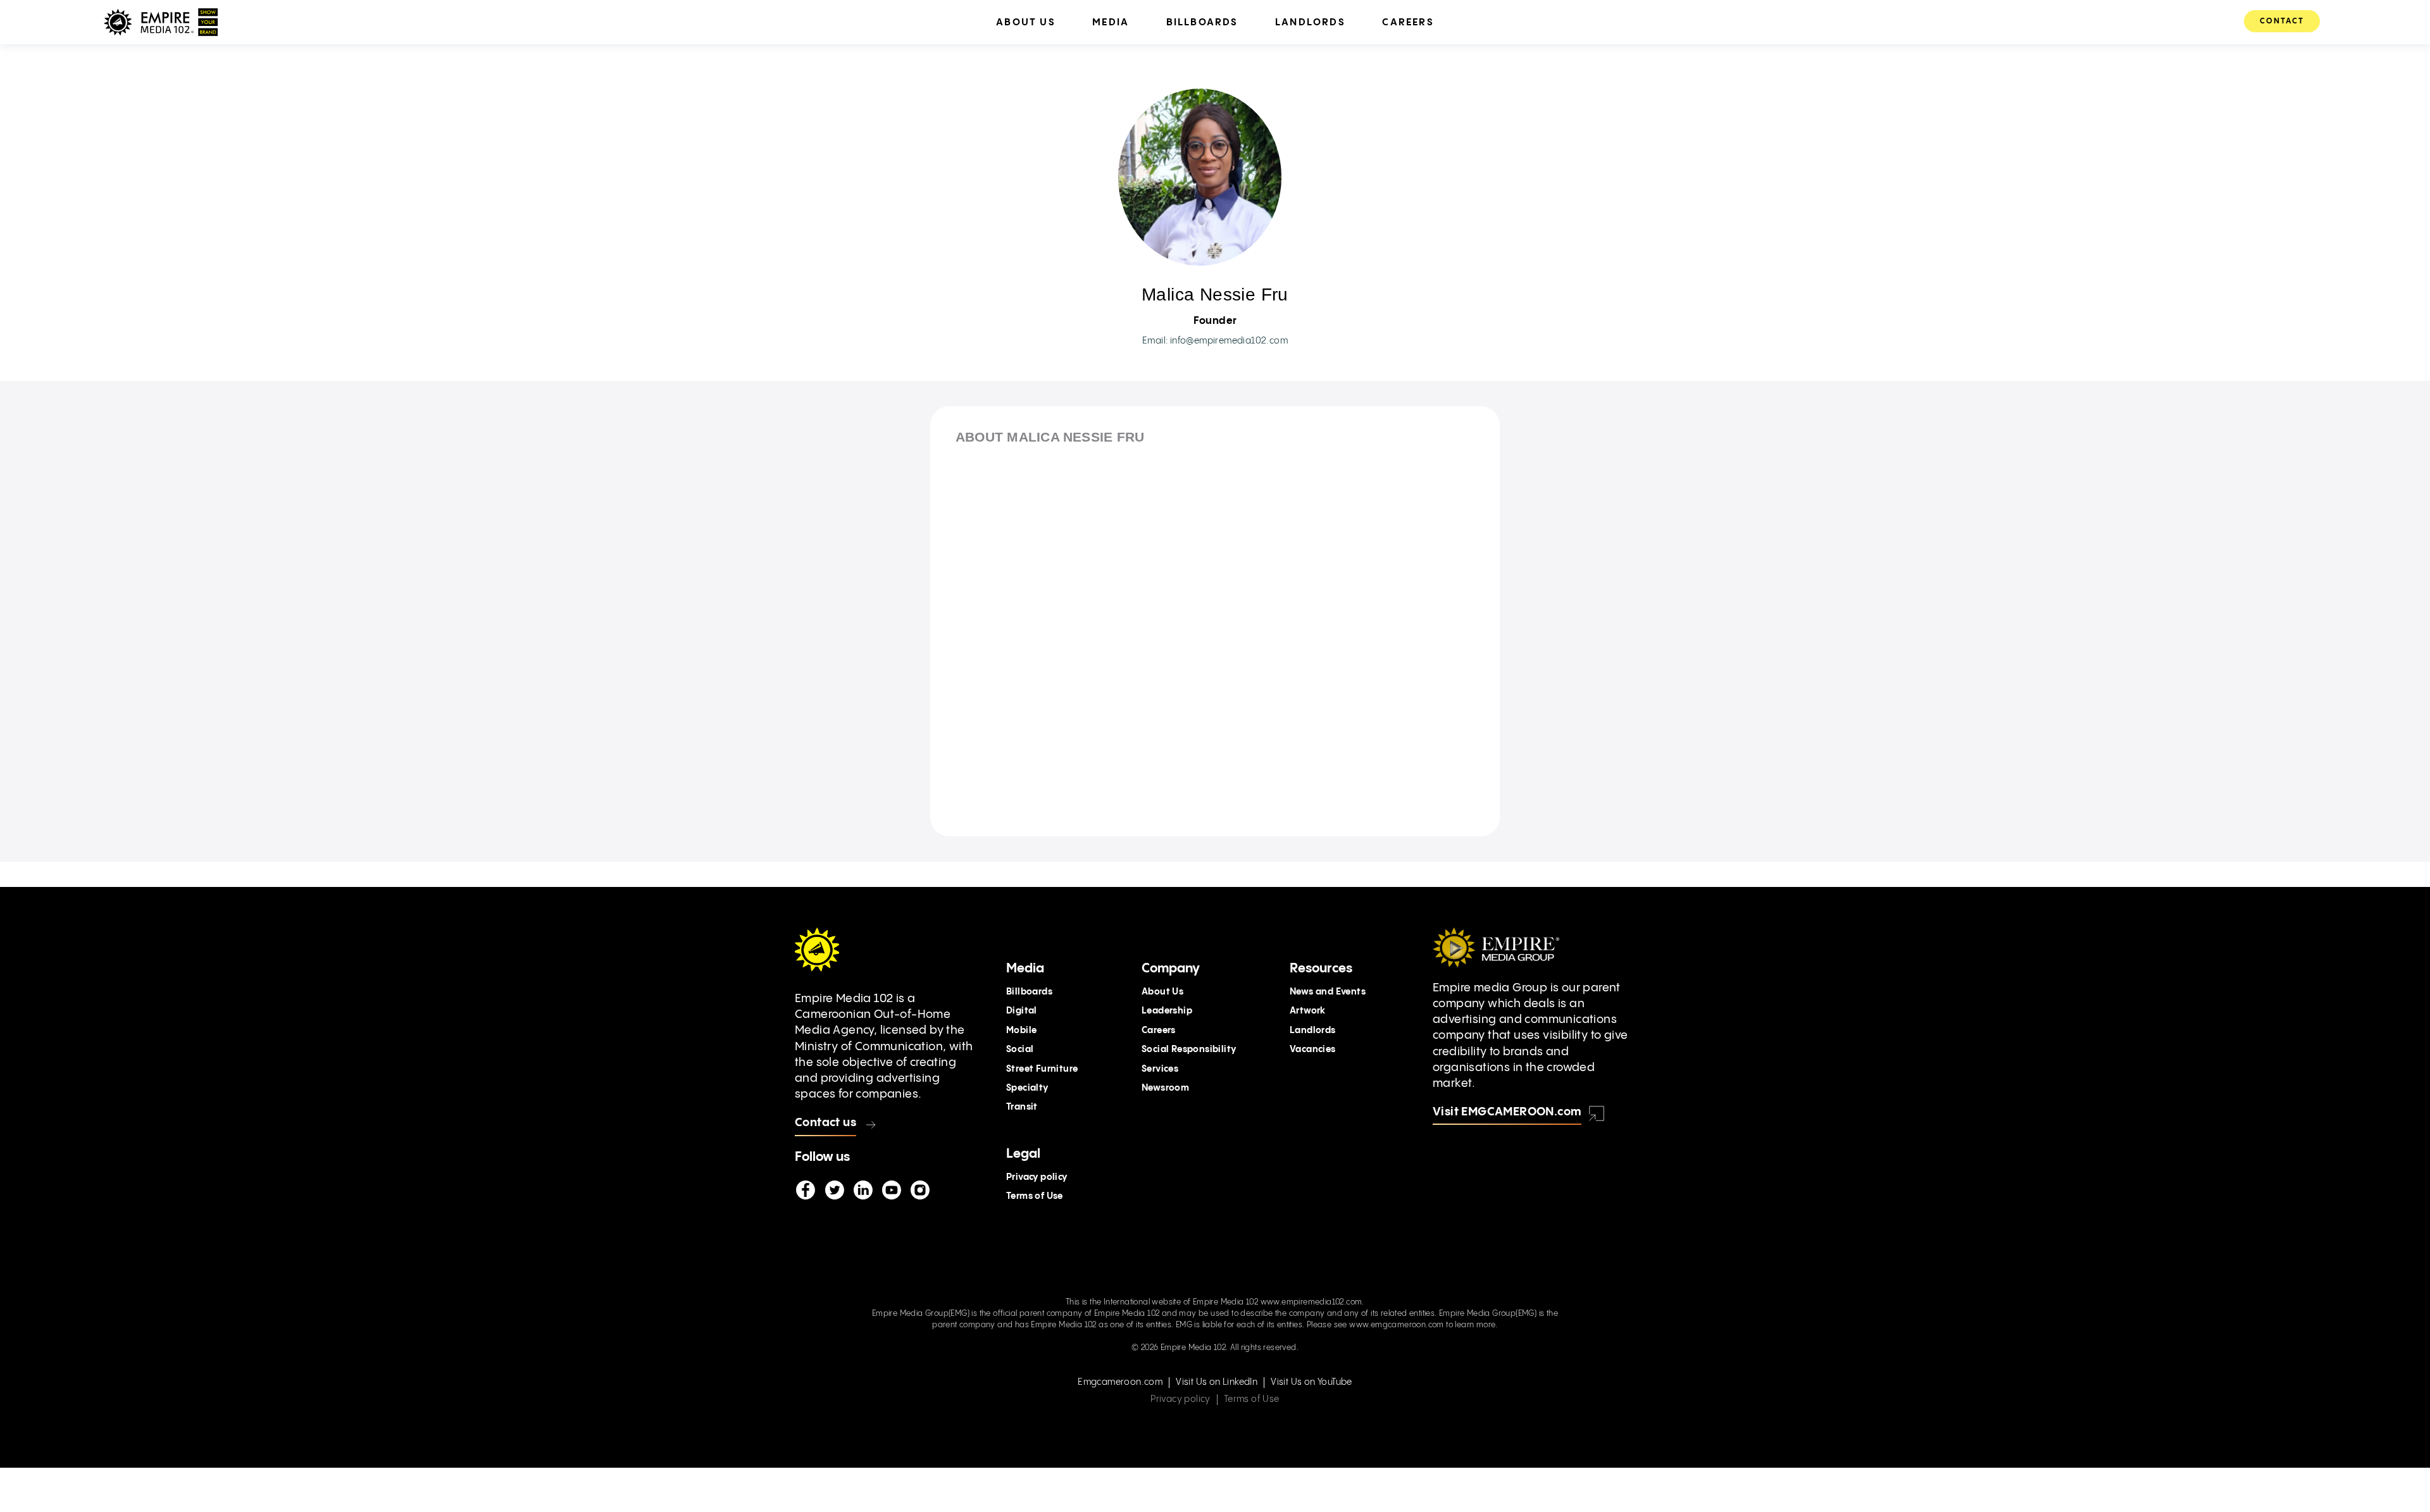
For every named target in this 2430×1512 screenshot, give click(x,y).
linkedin (863, 1191)
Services (1160, 1069)
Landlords (1313, 1031)
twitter (834, 1191)
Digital (1022, 1011)
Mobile (1021, 1031)
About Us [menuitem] (1026, 22)
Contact (2282, 21)
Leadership (1167, 1011)
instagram (919, 1191)
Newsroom (1165, 1088)
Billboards (1029, 992)
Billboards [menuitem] (1202, 22)
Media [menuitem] (1111, 22)
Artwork (1308, 1011)
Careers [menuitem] (1408, 22)
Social (1020, 1050)
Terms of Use (1035, 1196)
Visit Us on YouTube (1312, 1382)
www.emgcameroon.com (1397, 1325)
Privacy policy (1037, 1177)
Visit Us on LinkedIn (1217, 1382)
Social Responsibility (1189, 1050)
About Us (1162, 992)
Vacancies (1313, 1050)
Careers (1159, 1031)
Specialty (1027, 1088)
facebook (806, 1191)
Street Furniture (1042, 1069)
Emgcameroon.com (1120, 1382)
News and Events (1328, 992)
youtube (891, 1191)
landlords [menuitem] (1310, 22)
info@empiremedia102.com (1229, 341)
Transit (1022, 1107)
